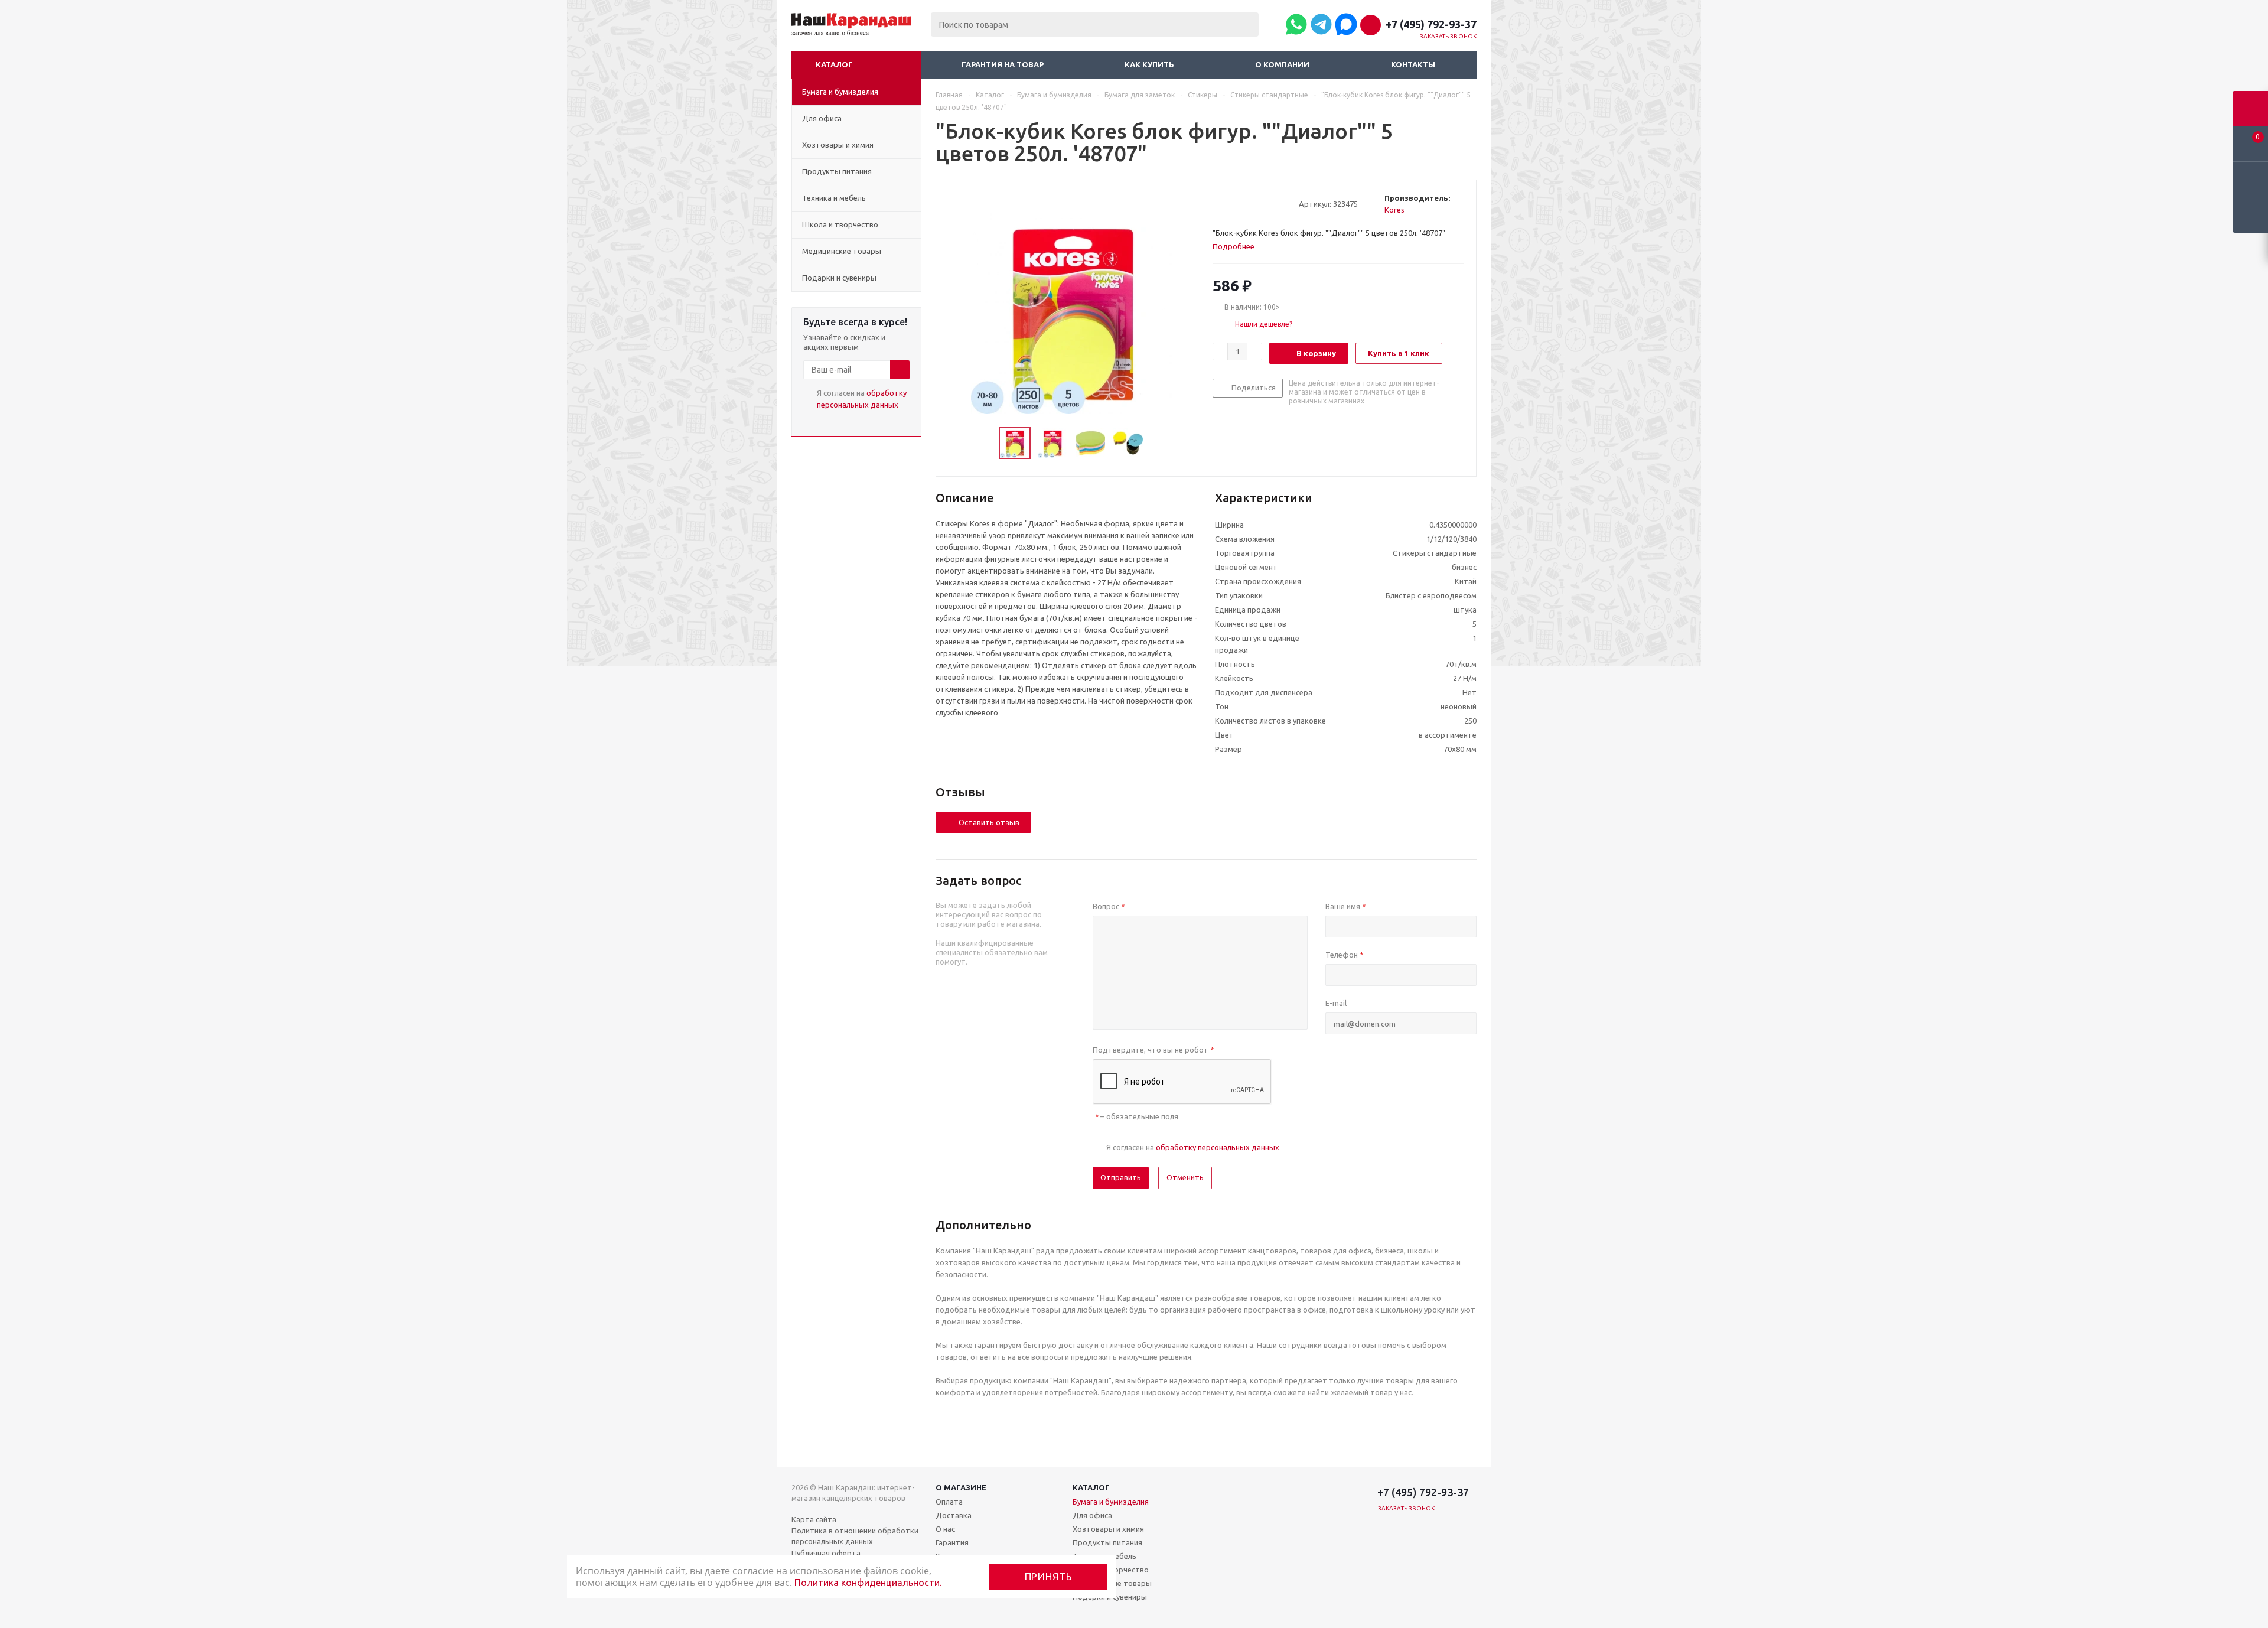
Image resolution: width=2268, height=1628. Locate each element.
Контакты (1413, 64)
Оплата (949, 1502)
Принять (1049, 1576)
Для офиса (1092, 1515)
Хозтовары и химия (1108, 1529)
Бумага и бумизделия (1111, 1502)
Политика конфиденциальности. (868, 1583)
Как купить (1149, 64)
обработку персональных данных (1218, 1147)
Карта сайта (814, 1519)
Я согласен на (862, 399)
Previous (985, 443)
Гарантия (952, 1542)
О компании (1282, 64)
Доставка (954, 1515)
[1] (1218, 203)
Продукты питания (1107, 1542)
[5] (1263, 203)
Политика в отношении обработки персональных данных (855, 1536)
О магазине (961, 1487)
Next (1157, 443)
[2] (1229, 203)
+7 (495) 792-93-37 (1431, 24)
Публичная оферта (826, 1553)
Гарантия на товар (1003, 64)
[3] (1241, 203)
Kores (1394, 210)
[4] (1252, 203)
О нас (945, 1529)
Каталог (834, 64)
